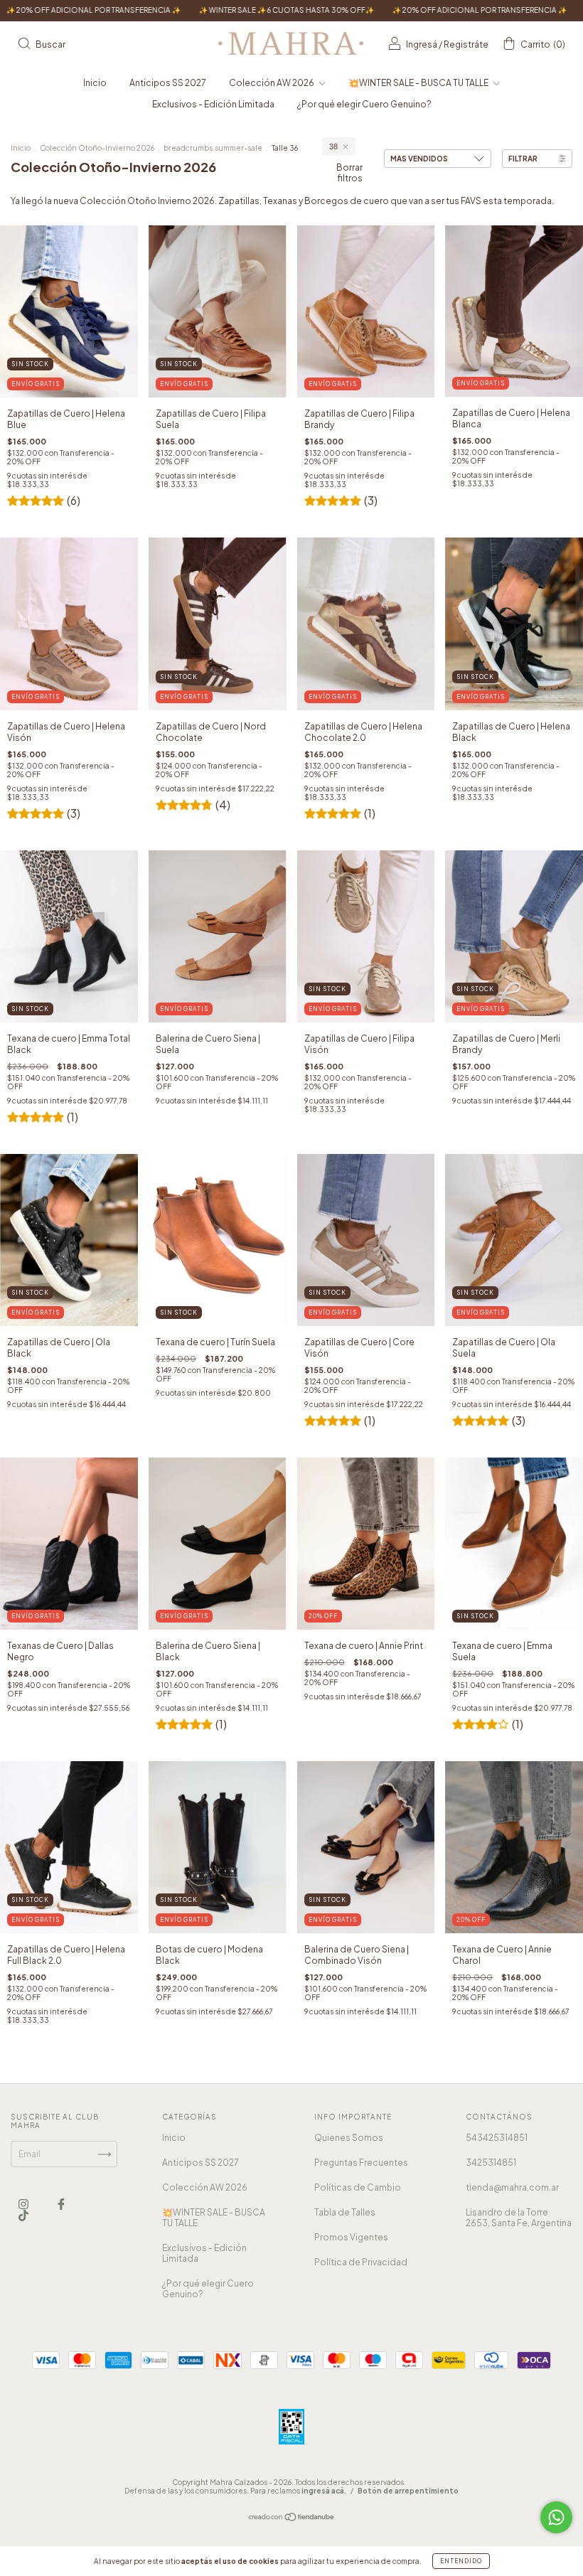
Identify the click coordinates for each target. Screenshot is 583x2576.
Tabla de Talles (345, 2212)
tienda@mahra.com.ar (512, 2187)
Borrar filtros (349, 173)
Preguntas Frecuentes (361, 2163)
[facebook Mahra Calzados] (61, 2204)
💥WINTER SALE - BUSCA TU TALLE (419, 83)
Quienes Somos (349, 2138)
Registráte (466, 44)
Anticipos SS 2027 (168, 83)
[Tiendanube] (292, 2519)
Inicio (95, 83)
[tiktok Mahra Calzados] (23, 2216)
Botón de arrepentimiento (408, 2491)
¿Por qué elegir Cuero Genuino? (364, 104)
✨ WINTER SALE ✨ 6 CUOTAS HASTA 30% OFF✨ (176, 10)
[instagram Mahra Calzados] (24, 2204)
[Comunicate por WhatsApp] (556, 2517)
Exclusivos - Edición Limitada (213, 104)
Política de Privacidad (361, 2262)
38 (333, 146)
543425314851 (497, 2138)
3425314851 (491, 2163)
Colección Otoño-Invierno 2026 (97, 148)
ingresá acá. (324, 2491)
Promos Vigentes (351, 2237)
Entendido (461, 2561)
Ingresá (422, 44)
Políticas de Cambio (358, 2187)
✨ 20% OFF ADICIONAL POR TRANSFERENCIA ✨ (369, 10)
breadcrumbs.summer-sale (213, 148)
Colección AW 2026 (272, 83)
